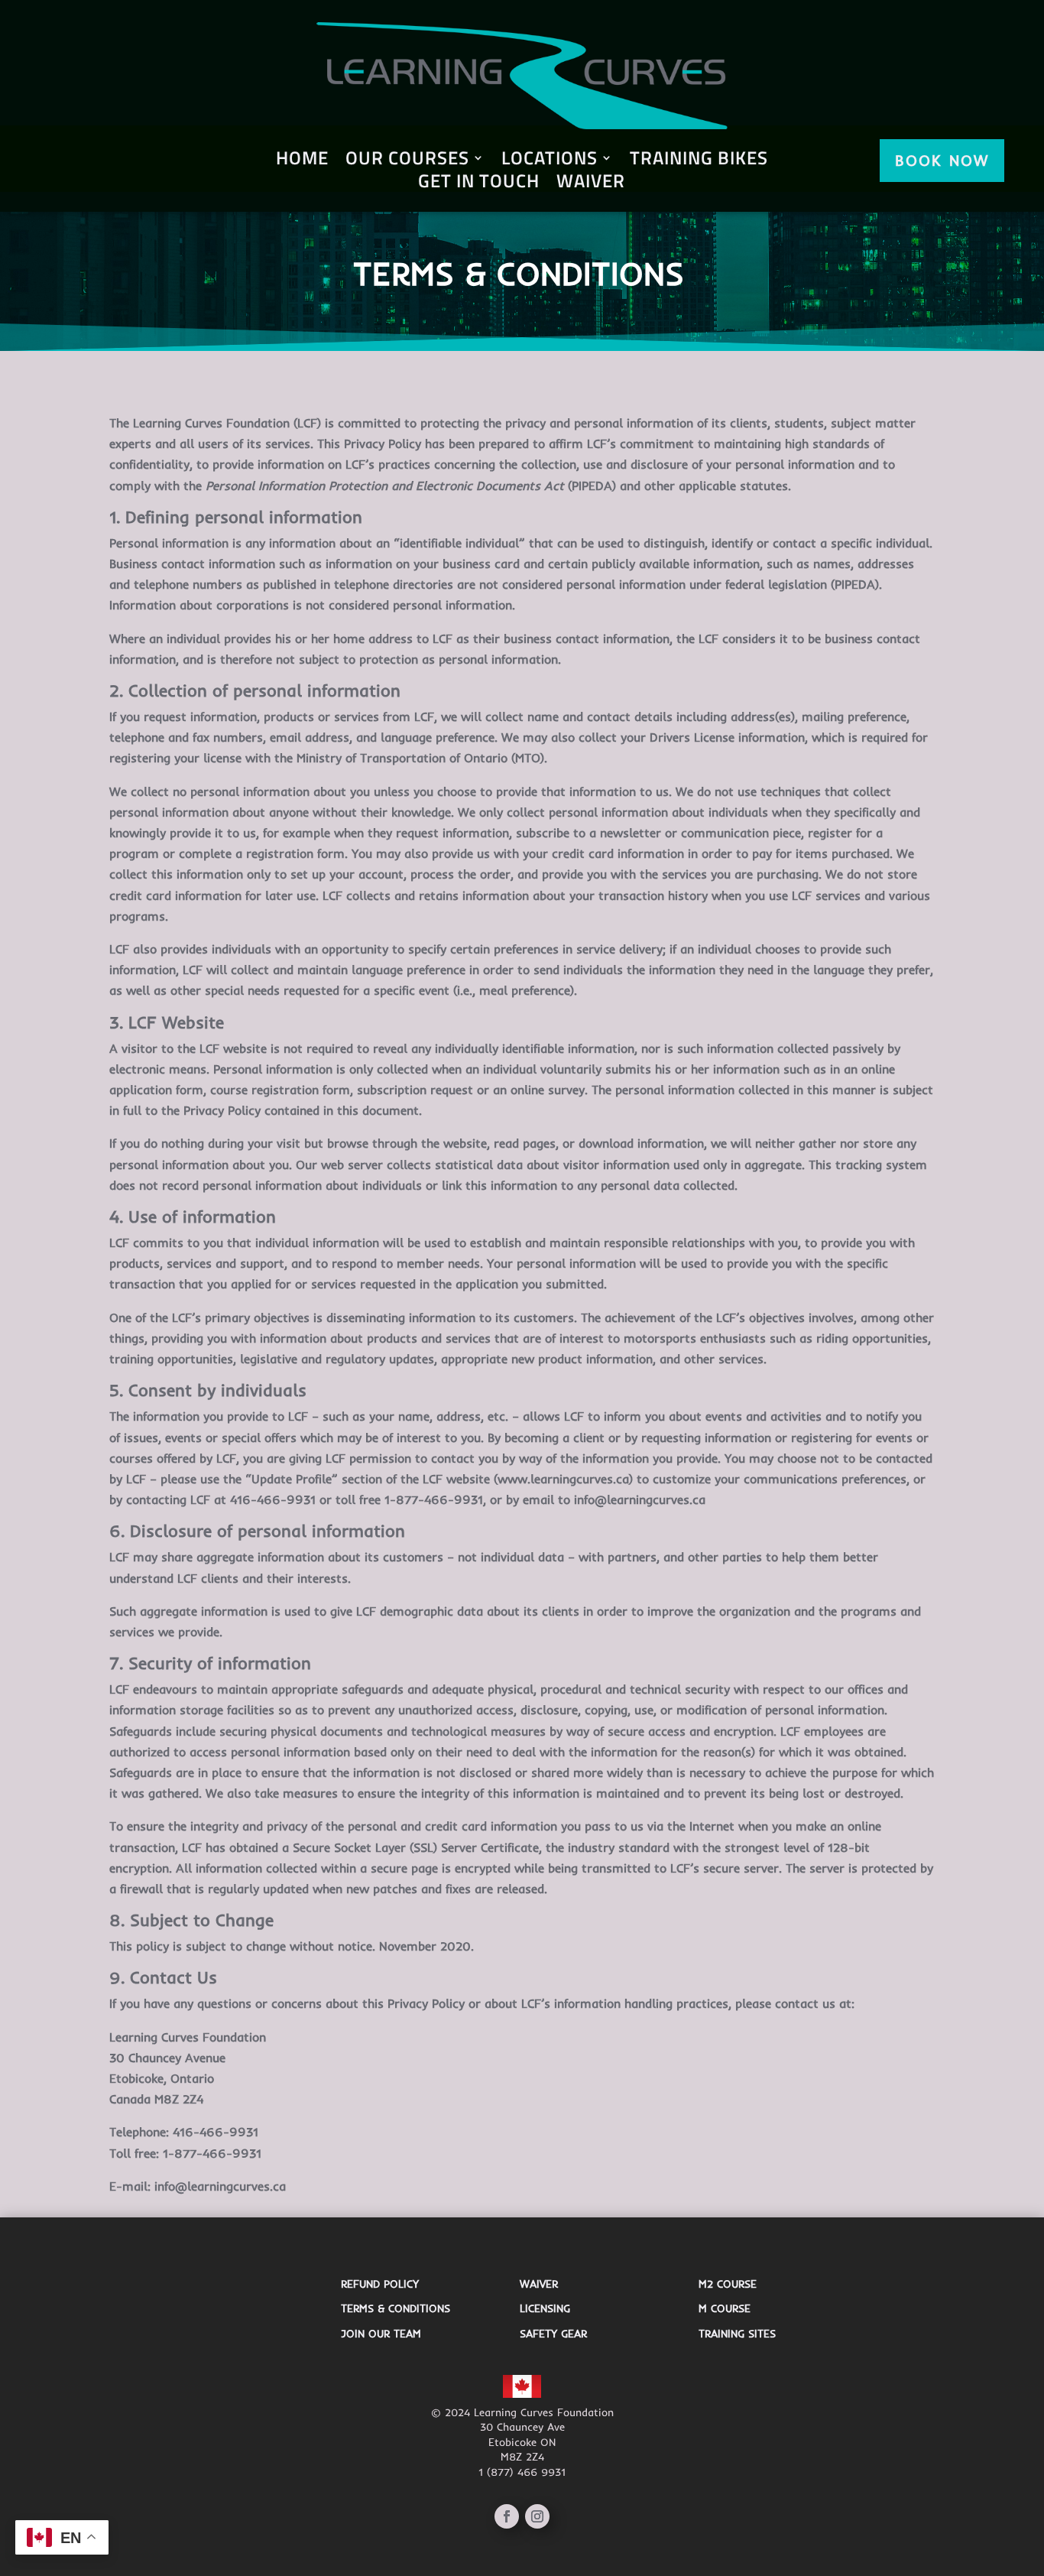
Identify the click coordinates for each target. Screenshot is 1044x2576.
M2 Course (728, 2284)
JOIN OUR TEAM (381, 2334)
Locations (550, 161)
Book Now (942, 160)
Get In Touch (479, 184)
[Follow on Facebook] (507, 2516)
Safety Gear (553, 2334)
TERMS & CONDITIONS (396, 2308)
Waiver (591, 184)
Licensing (545, 2308)
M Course (725, 2308)
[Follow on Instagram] (537, 2516)
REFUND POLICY (380, 2284)
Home (302, 161)
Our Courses (407, 161)
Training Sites (737, 2334)
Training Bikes (699, 161)
